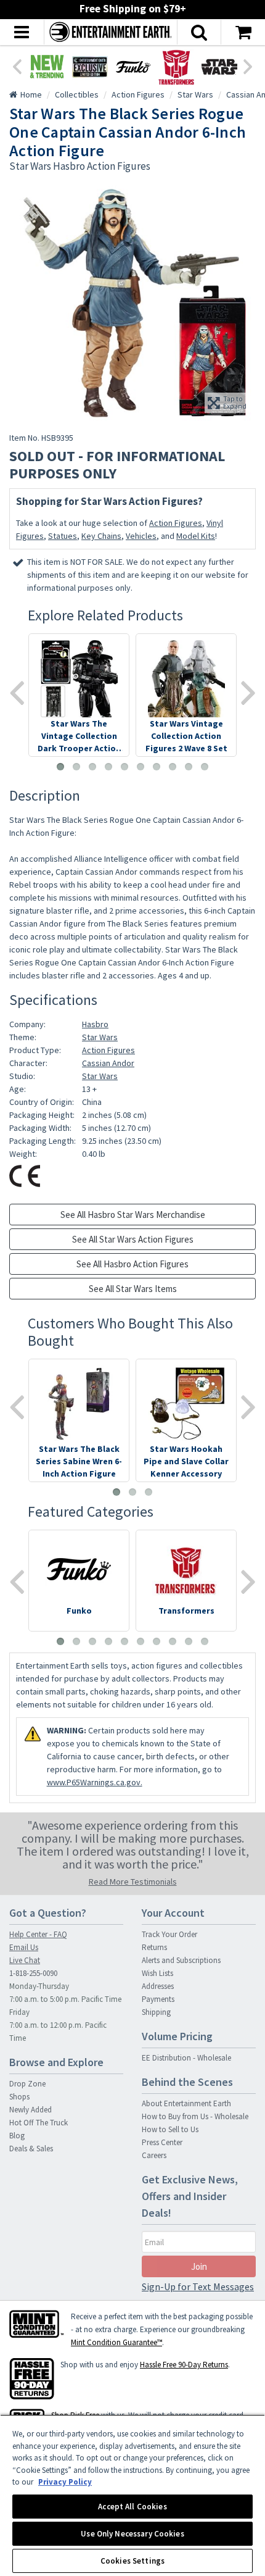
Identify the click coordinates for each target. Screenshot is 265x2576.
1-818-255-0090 (33, 1973)
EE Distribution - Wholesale (186, 2058)
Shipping (156, 2012)
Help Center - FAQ (38, 1934)
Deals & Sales (31, 2149)
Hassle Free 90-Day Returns (184, 2365)
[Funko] (133, 67)
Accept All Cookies (132, 2507)
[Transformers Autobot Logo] (176, 67)
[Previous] (17, 65)
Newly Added (31, 2110)
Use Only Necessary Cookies (132, 2534)
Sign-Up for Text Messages (198, 2286)
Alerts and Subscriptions (181, 1960)
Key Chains (101, 536)
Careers (154, 2155)
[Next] (248, 65)
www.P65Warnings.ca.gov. (95, 1782)
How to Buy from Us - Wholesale (195, 2116)
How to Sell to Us (170, 2129)
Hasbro (95, 1024)
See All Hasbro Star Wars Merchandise (133, 1215)
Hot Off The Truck (39, 2123)
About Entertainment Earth (186, 2103)
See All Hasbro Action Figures (132, 1264)
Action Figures (176, 523)
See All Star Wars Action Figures (133, 1239)
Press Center (162, 2142)
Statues (63, 536)
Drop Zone (27, 2084)
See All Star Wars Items (133, 1289)
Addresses (158, 1986)
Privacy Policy (65, 2482)
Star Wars (100, 1037)
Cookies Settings (132, 2561)
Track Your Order (169, 1934)
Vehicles (141, 536)
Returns (154, 1947)
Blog (17, 2136)
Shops (19, 2097)
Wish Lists (157, 1973)
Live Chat (25, 1960)
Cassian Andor (108, 1063)
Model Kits (196, 536)
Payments (158, 1999)
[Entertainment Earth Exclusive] (90, 67)
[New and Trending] (47, 67)
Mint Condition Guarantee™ (116, 2342)
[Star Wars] (219, 67)
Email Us (24, 1947)
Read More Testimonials (133, 1882)
